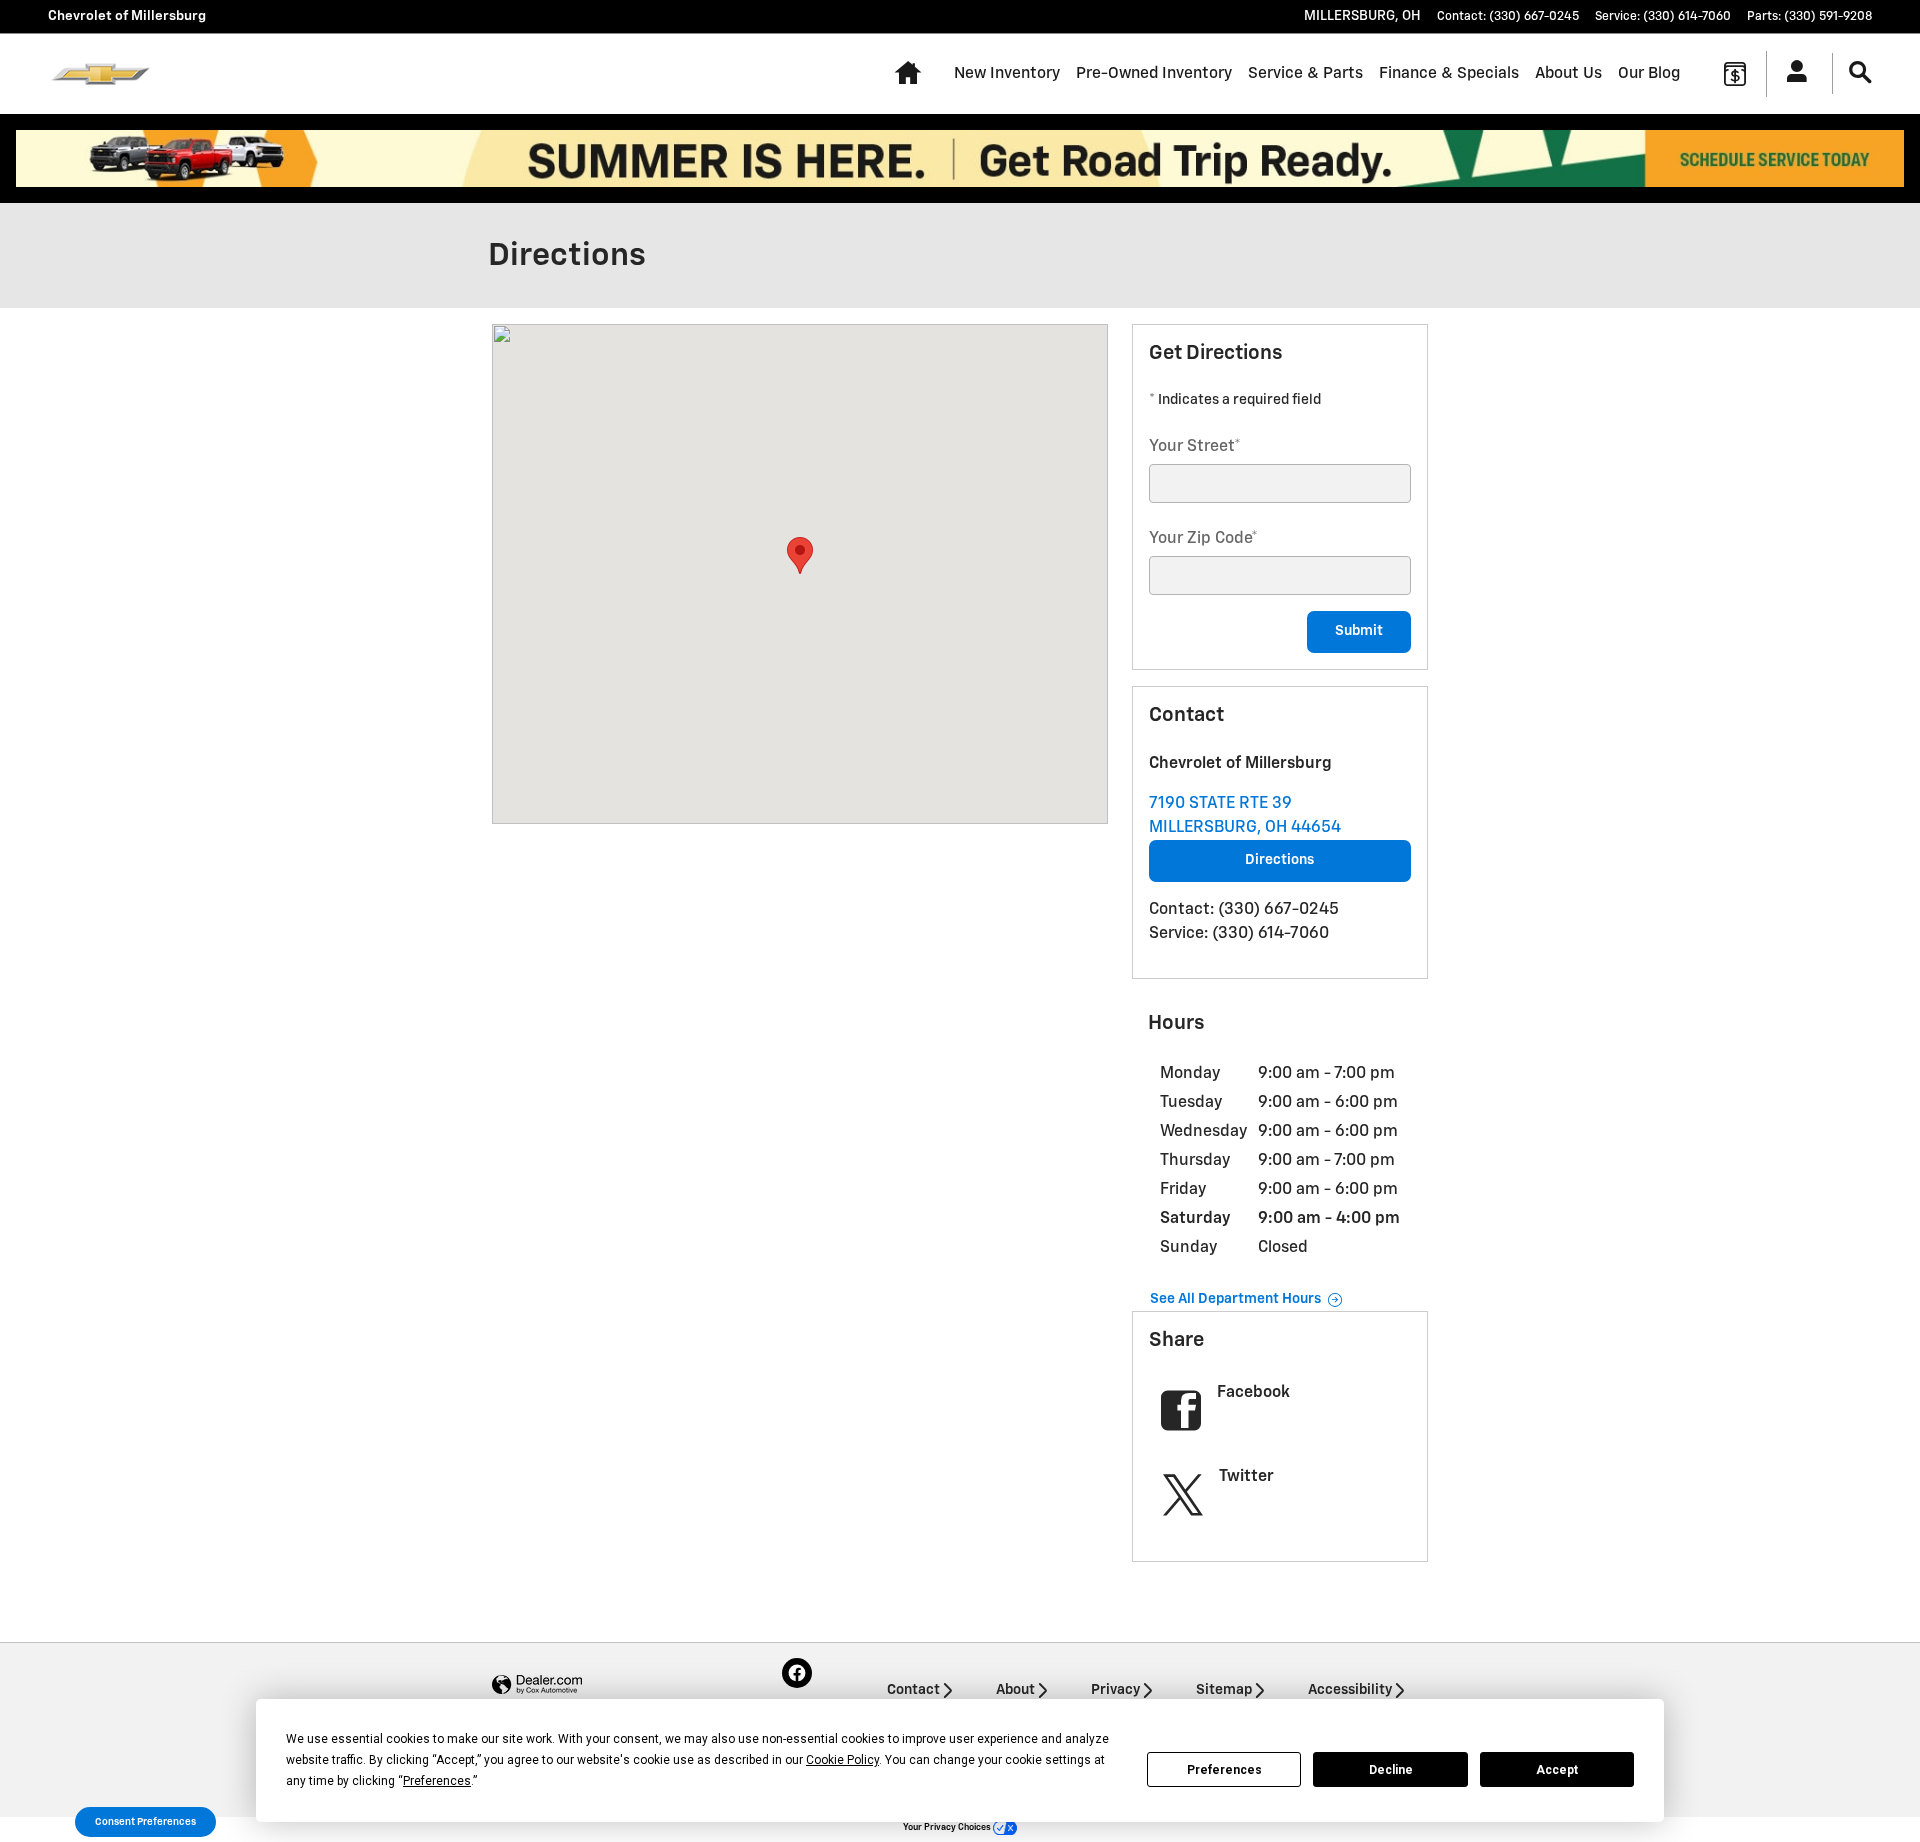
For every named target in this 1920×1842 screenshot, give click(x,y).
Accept (1557, 1770)
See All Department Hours (1235, 1299)
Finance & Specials (1449, 73)
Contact (913, 1690)
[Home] (100, 74)
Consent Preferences (145, 1822)
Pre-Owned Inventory (1154, 73)
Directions (1279, 860)
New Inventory (1007, 73)
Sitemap (1224, 1690)
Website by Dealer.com (537, 1685)
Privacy (1115, 1690)
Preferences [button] (437, 1781)
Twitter (1246, 1477)
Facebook (1253, 1393)
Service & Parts (1305, 73)
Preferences (1224, 1770)
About (1015, 1690)
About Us (1568, 73)
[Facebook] (797, 1673)
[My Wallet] (1735, 74)
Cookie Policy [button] (842, 1760)
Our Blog (1649, 73)
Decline (1391, 1770)
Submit (1359, 631)
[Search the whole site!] (1860, 73)
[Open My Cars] (1791, 74)
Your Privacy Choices (948, 1827)
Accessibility (1350, 1690)
